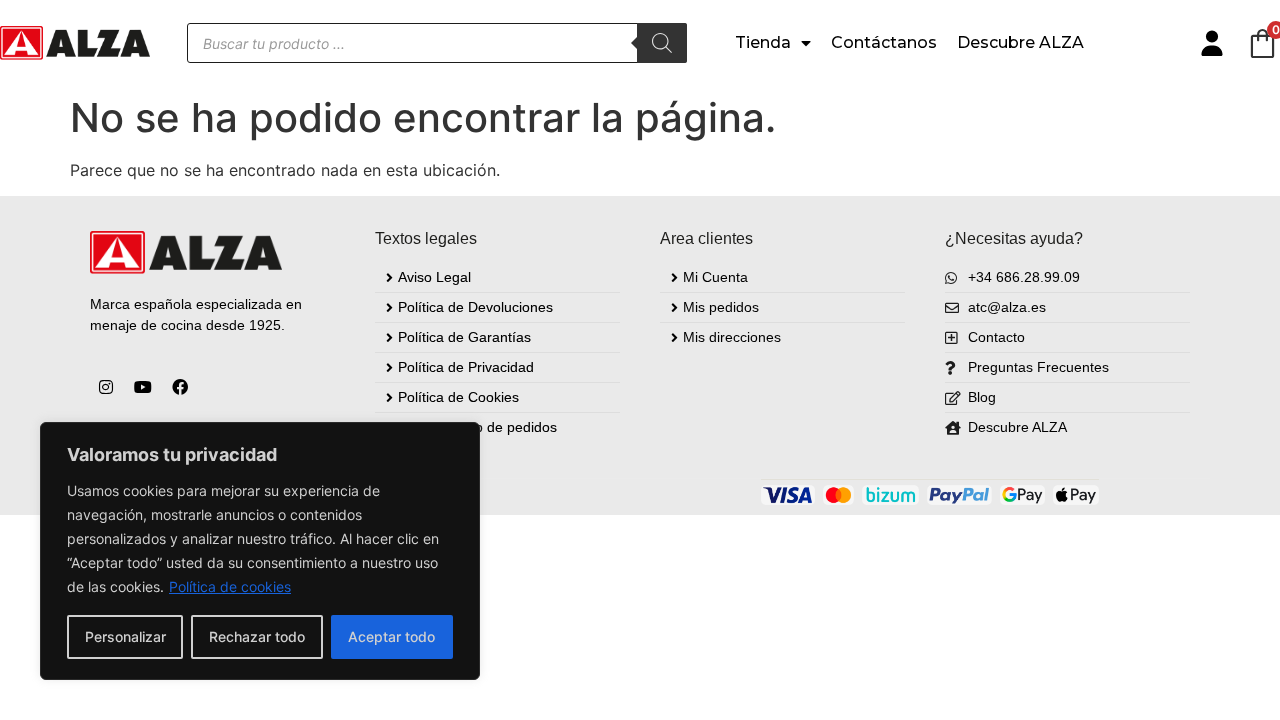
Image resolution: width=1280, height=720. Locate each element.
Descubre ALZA (1020, 42)
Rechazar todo (257, 636)
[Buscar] (662, 43)
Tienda (763, 42)
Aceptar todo (391, 636)
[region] (260, 551)
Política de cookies (230, 586)
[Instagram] (106, 387)
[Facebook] (180, 387)
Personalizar (125, 636)
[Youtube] (143, 387)
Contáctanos (884, 42)
